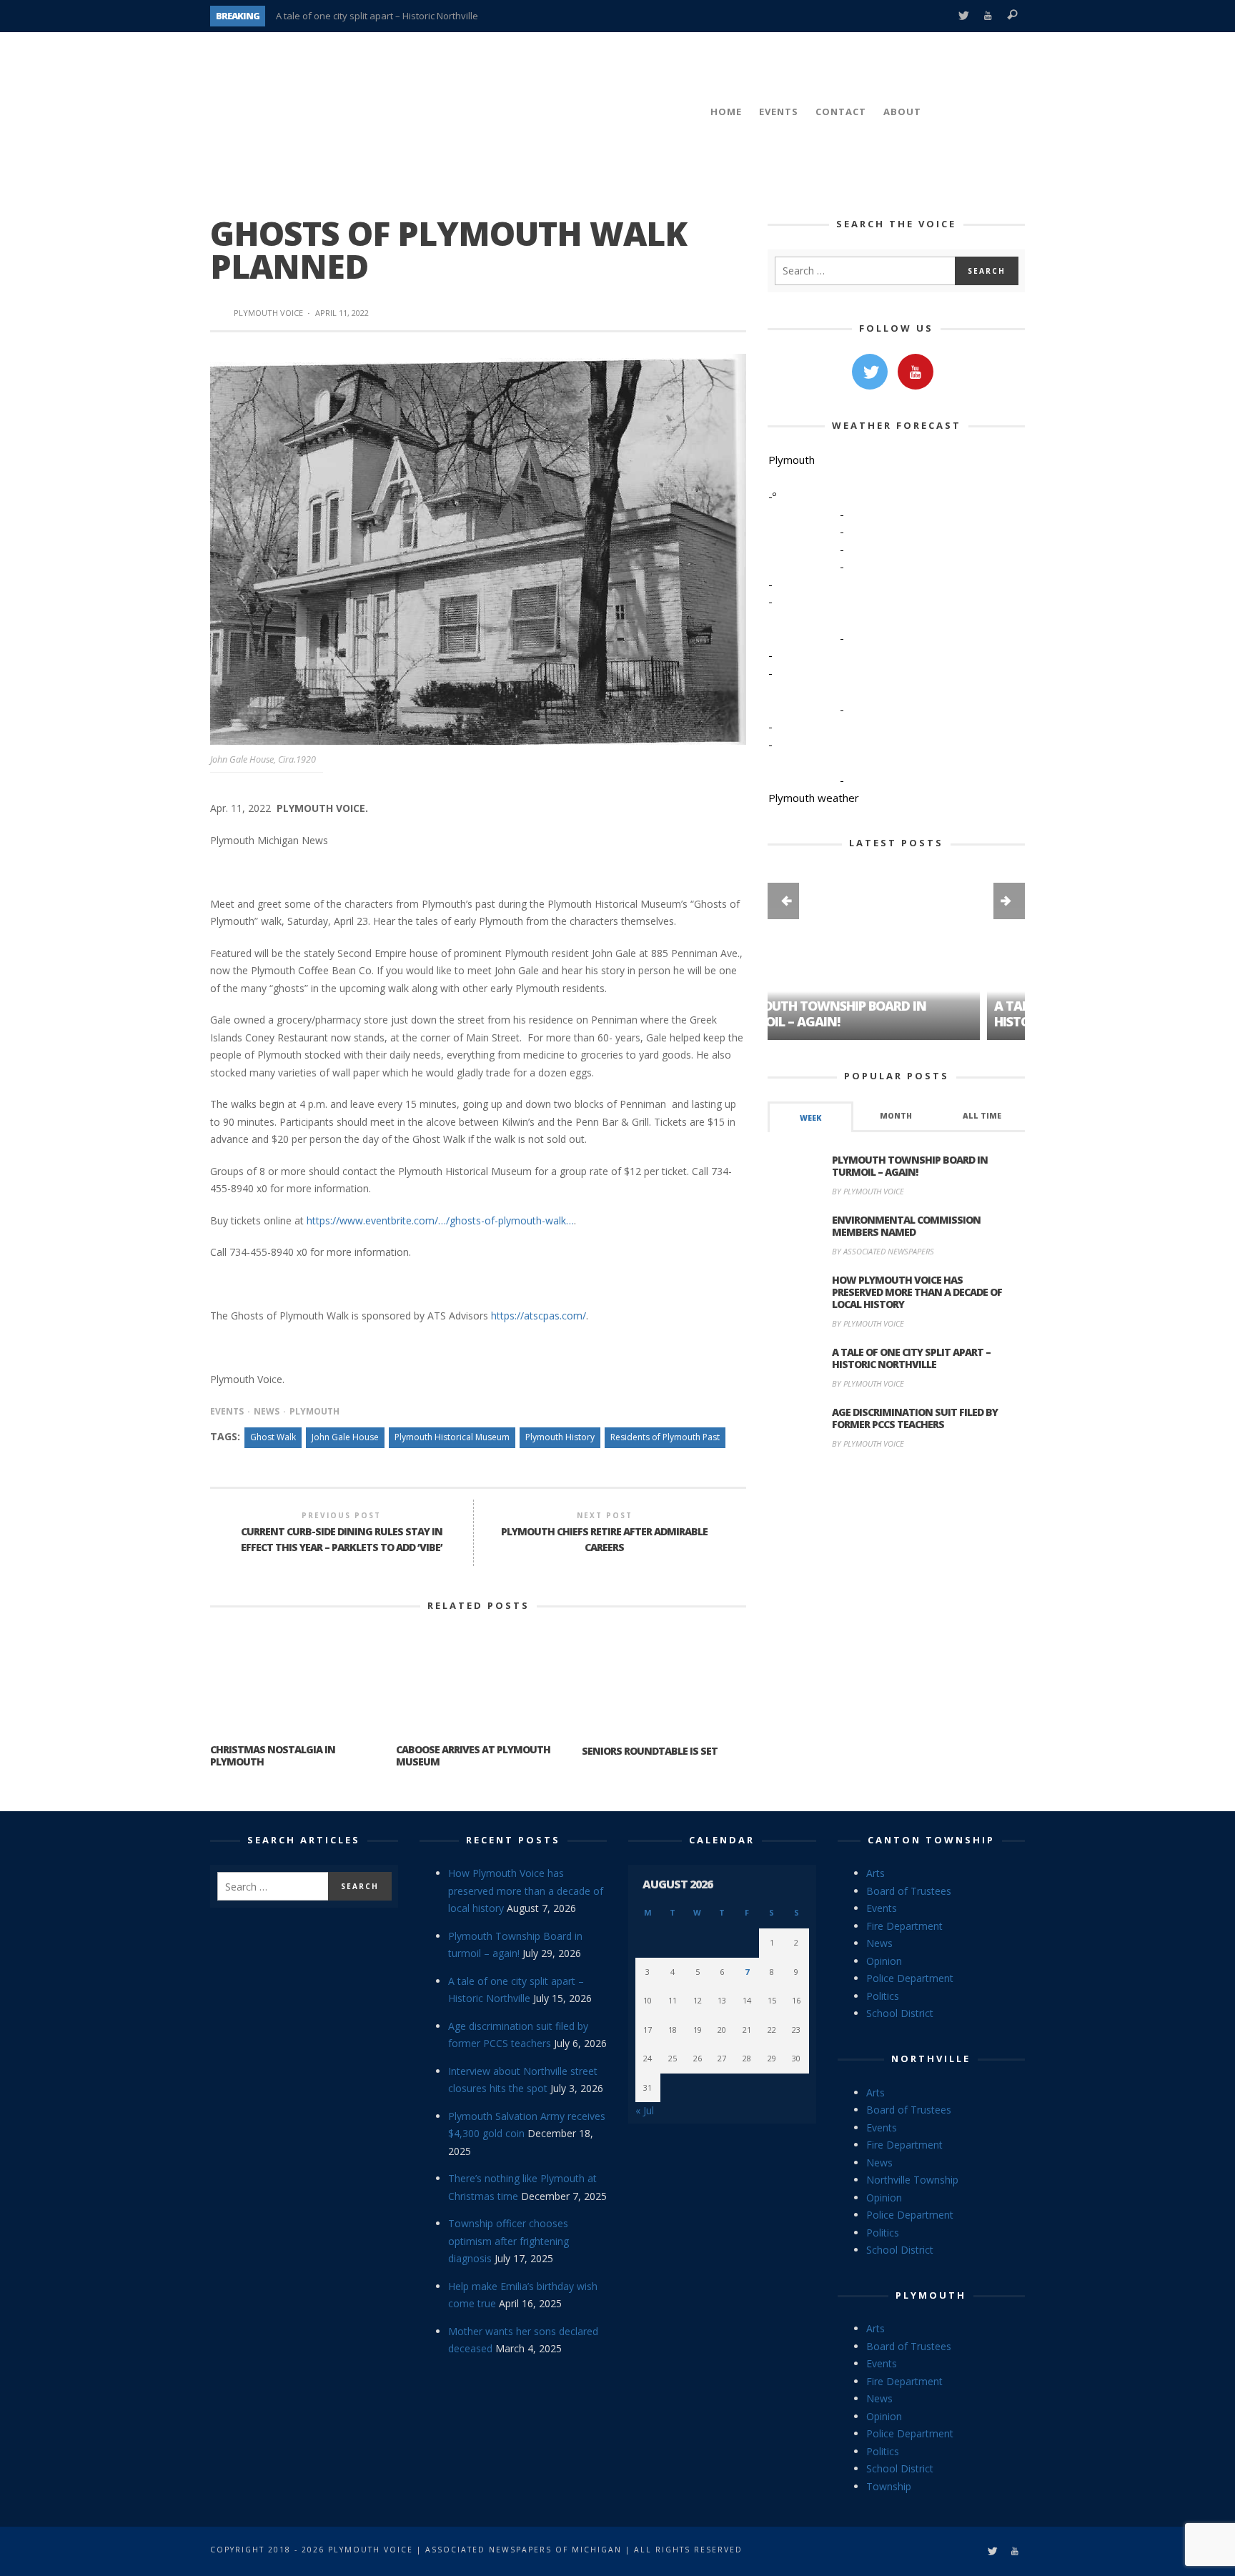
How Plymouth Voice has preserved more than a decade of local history (917, 1292)
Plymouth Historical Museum (452, 1437)
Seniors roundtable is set (650, 1751)
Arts (876, 1873)
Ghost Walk (273, 1437)
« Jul (645, 2110)
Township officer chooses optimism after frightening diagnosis (509, 2241)
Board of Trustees (909, 1891)
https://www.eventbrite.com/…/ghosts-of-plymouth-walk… (440, 1220)
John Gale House (345, 1437)
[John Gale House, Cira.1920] (478, 548)
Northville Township (912, 2180)
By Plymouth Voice (868, 1191)
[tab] (810, 1117)
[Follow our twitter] (870, 372)
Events (227, 1411)
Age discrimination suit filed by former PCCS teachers (915, 1418)
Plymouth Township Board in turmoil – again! (910, 1166)
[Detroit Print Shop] (897, 1528)
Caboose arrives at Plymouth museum (473, 1755)
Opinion (884, 1961)
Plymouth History (560, 1437)
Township (889, 2486)
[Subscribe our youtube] (916, 372)
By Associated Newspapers (883, 1251)
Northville (931, 2059)
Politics (883, 1996)
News (267, 1411)
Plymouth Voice (268, 313)
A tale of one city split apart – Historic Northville (377, 16)
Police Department (910, 1978)
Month (896, 1116)
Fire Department (904, 1926)
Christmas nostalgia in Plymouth (273, 1755)
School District (900, 2013)
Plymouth (314, 1411)
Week (810, 1118)
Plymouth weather (814, 798)
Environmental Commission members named (906, 1226)
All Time (982, 1116)
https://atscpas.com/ (539, 1316)
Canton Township (931, 1840)
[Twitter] (963, 16)
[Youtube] (988, 16)
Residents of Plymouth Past (665, 1437)
